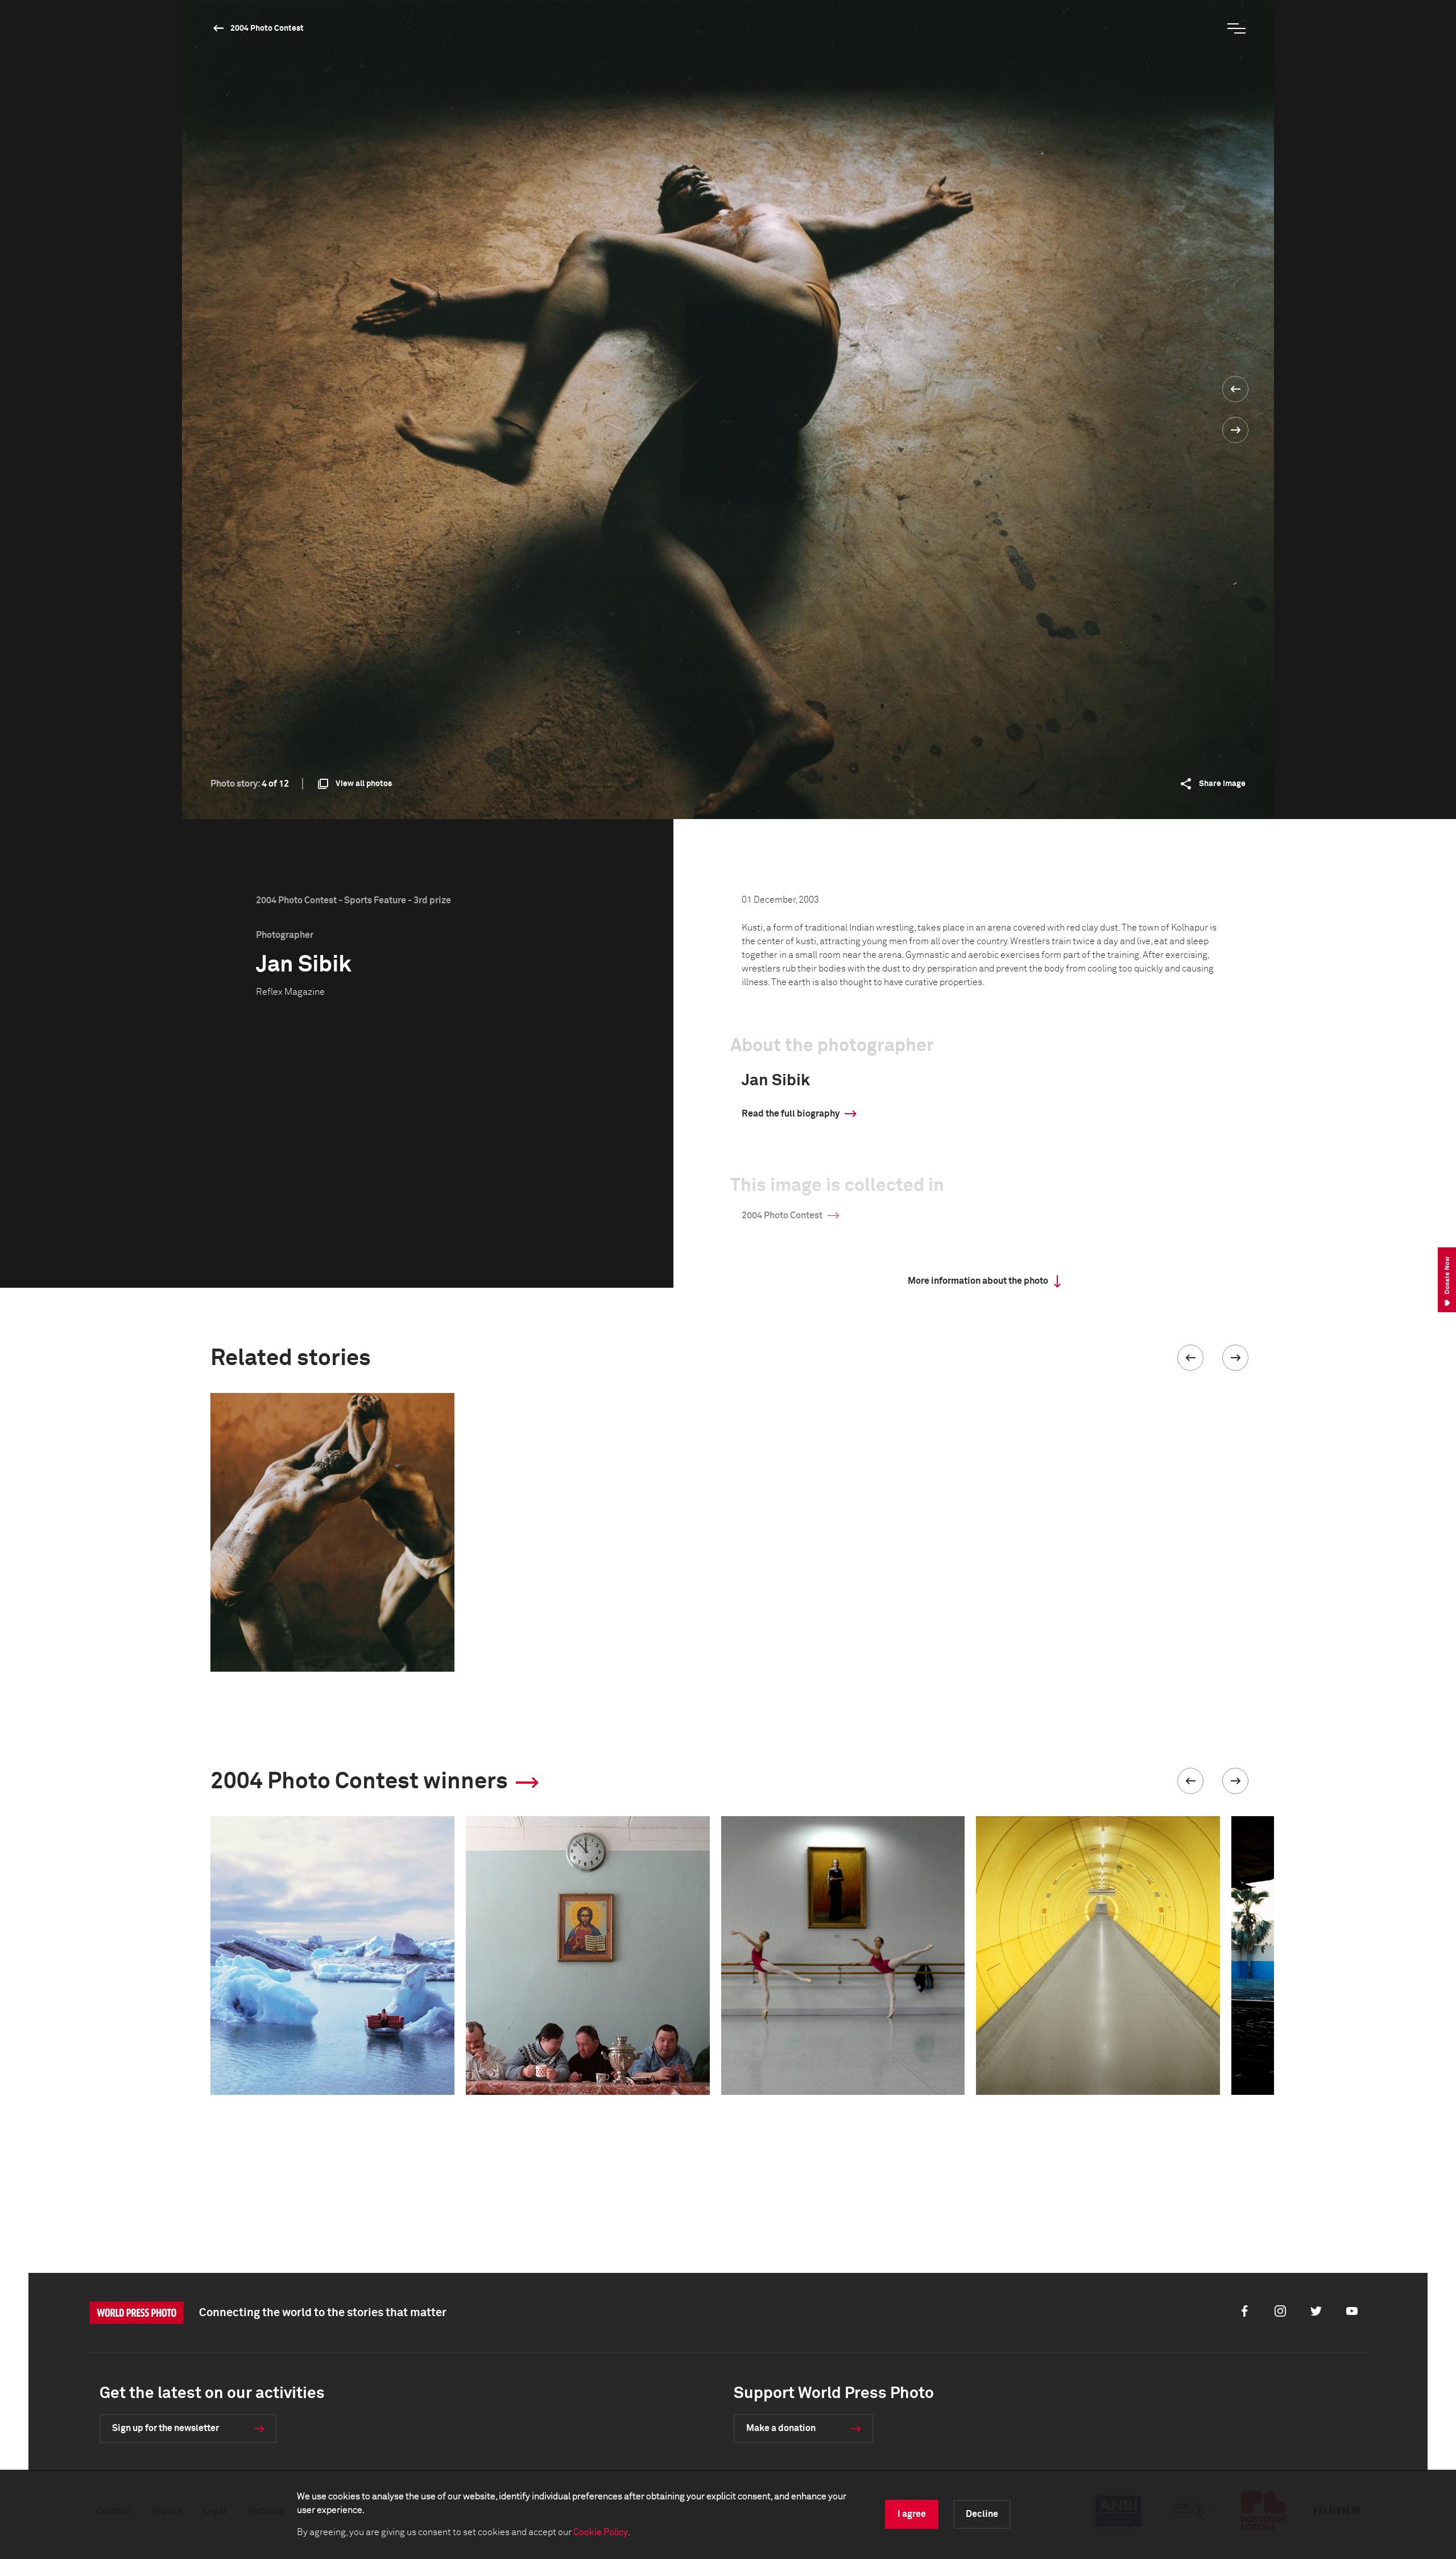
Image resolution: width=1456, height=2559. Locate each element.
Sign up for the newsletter (166, 2428)
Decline (982, 2514)
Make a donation (781, 2428)
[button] (1190, 1358)
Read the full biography (791, 1114)
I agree (912, 2514)
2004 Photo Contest (267, 28)
